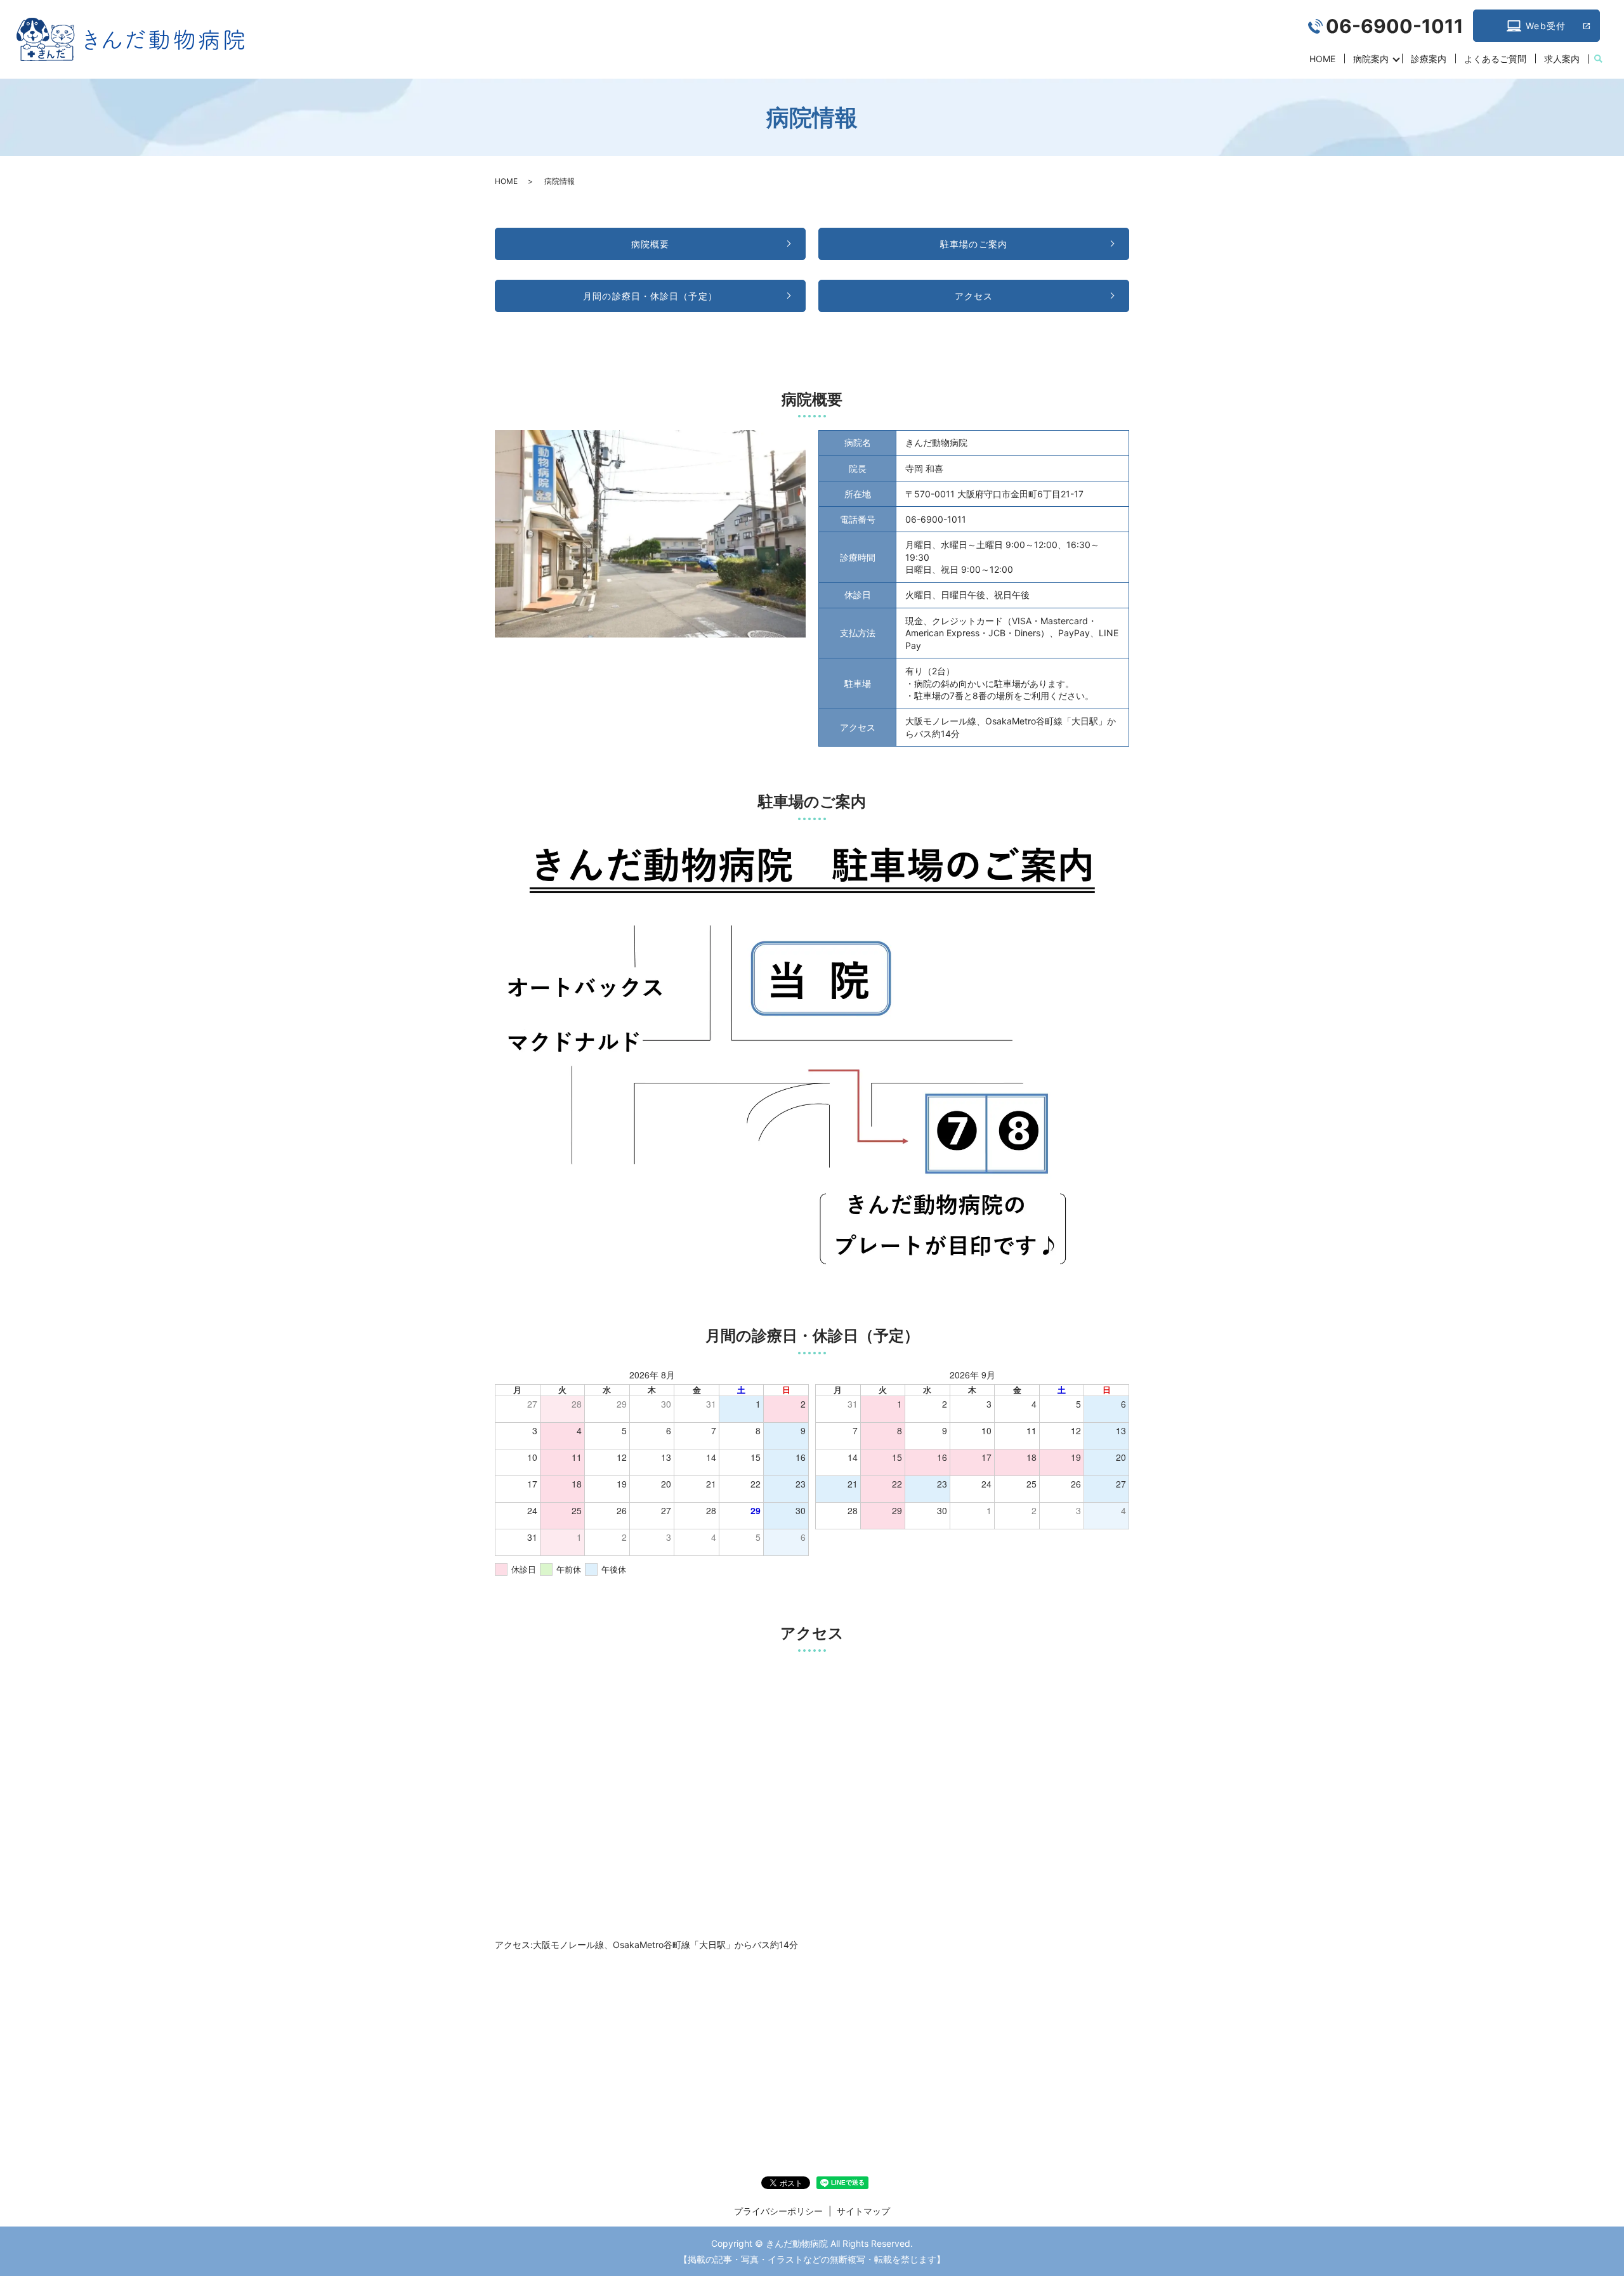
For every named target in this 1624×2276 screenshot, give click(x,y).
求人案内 (1562, 59)
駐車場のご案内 (974, 244)
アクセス (974, 296)
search (1598, 59)
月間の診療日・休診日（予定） (650, 296)
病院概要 (650, 244)
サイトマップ (863, 2211)
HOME (1322, 59)
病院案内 (1371, 59)
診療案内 (1429, 59)
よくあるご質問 (1495, 59)
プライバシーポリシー (778, 2211)
